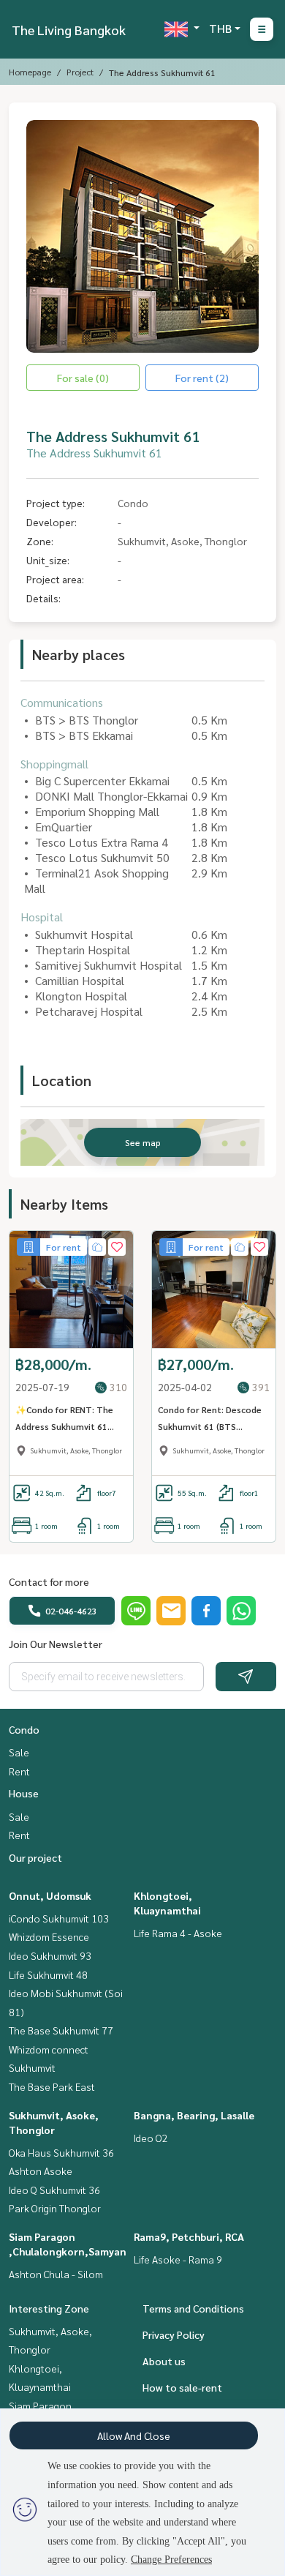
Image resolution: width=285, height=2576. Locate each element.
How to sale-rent (182, 2387)
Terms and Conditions (193, 2308)
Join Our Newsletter (56, 1644)
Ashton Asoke (41, 2171)
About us (164, 2361)
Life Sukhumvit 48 (48, 1974)
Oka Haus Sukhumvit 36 (61, 2152)
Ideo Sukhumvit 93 (50, 1955)
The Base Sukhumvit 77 (61, 2030)
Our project (35, 1857)
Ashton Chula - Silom (56, 2274)
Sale (19, 1752)
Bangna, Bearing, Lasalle (194, 2115)
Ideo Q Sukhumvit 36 (54, 2190)
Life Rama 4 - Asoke (178, 1933)
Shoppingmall (54, 764)
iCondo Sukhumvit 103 (59, 1918)
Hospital (42, 917)
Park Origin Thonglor (55, 2208)
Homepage (30, 72)
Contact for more (49, 1581)
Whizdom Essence (49, 1936)
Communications (62, 702)
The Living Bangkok (69, 30)
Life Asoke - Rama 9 (178, 2259)
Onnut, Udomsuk (50, 1895)
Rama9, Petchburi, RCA (189, 2236)
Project (80, 72)
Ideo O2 (151, 2138)
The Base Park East (52, 2086)
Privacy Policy (174, 2334)
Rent (19, 1771)
